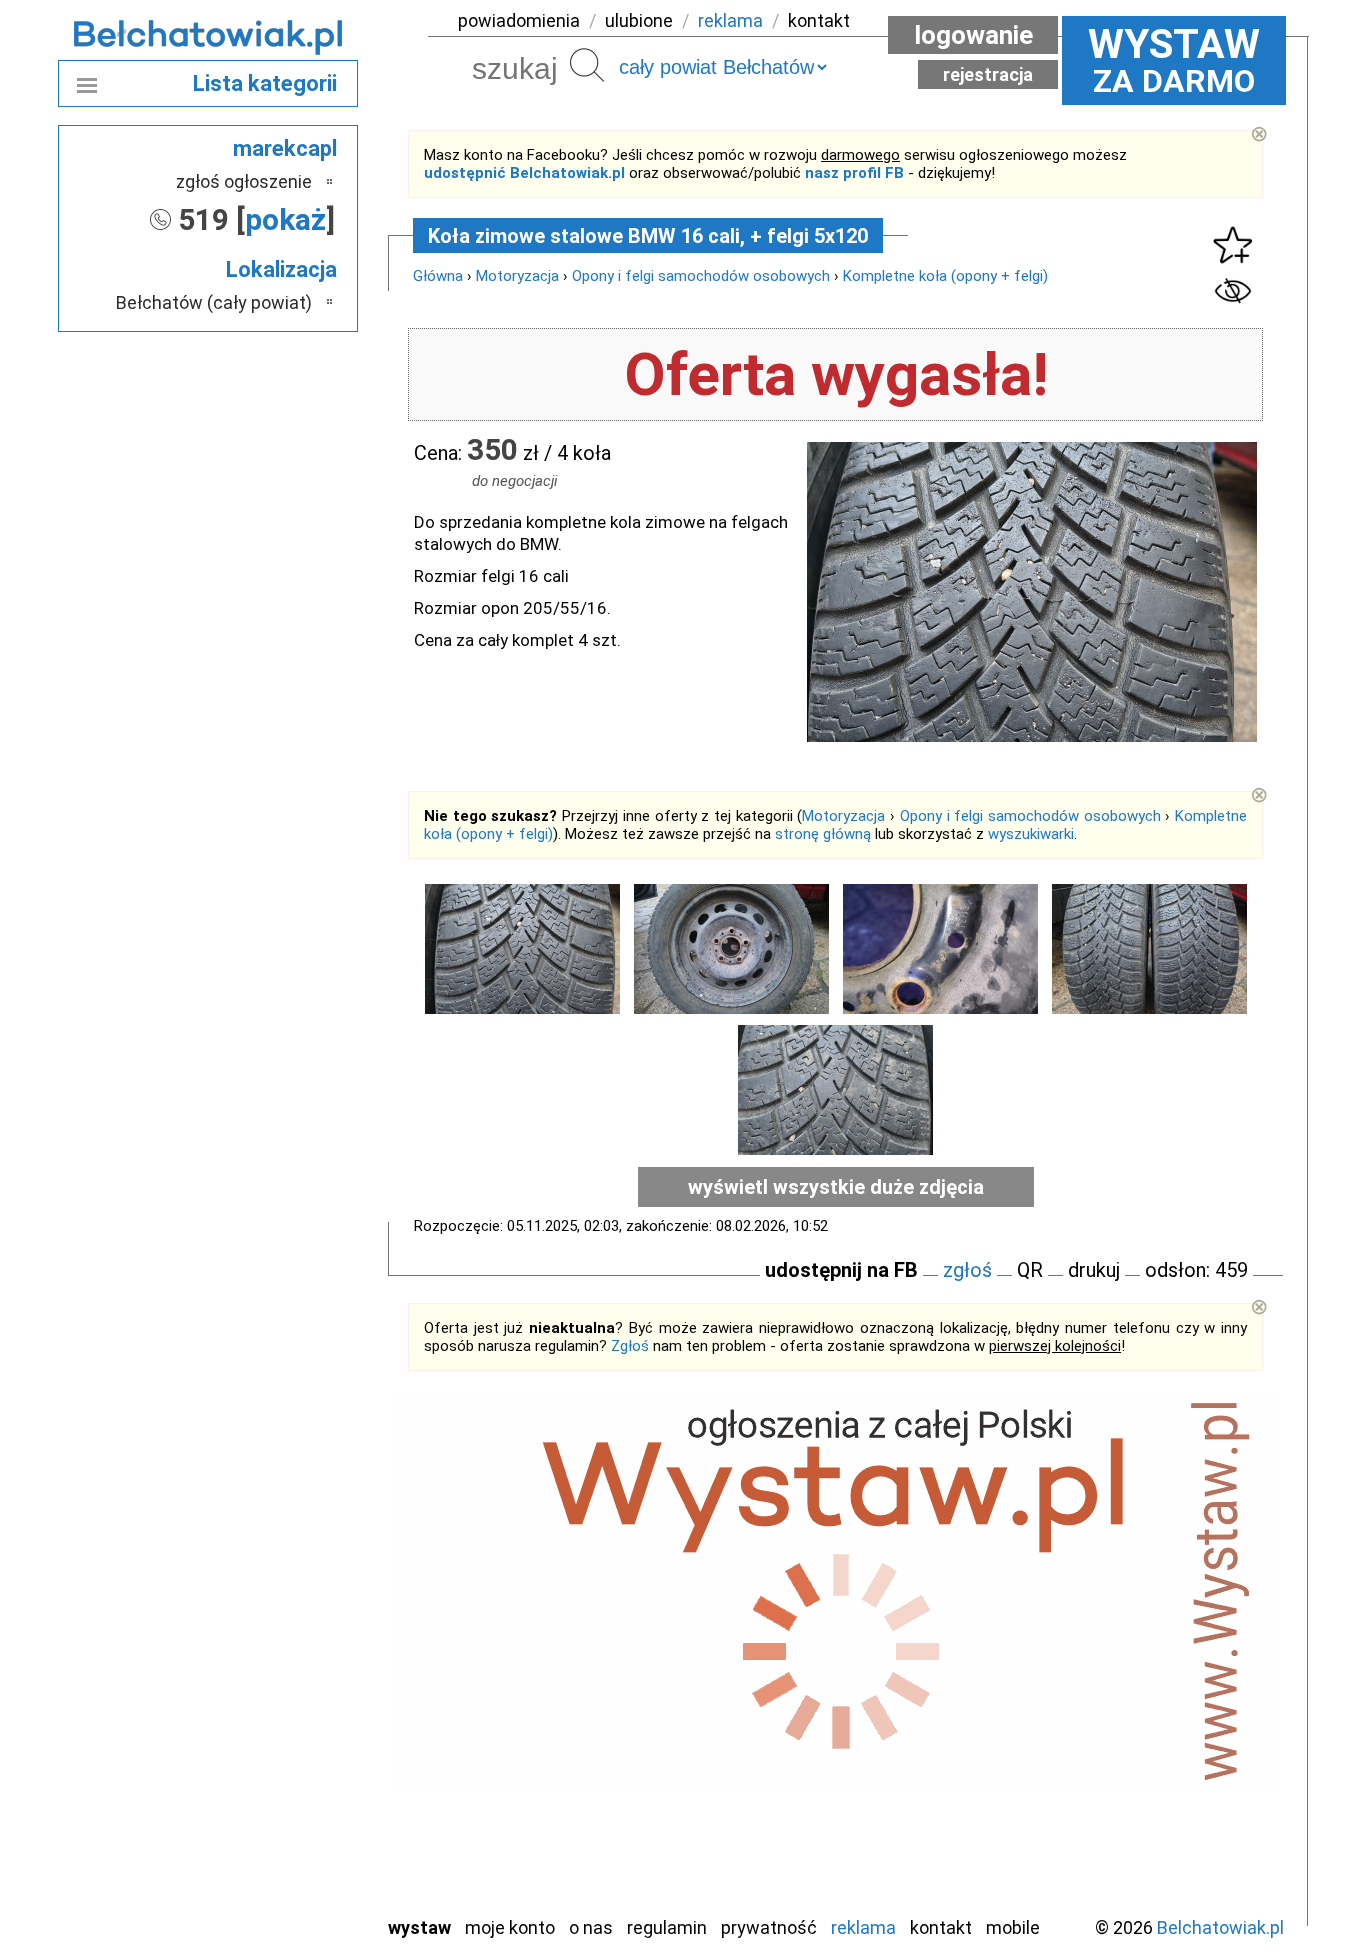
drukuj (1094, 1270)
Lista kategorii (265, 83)
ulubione (639, 20)
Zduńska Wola (262, 1898)
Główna (438, 276)
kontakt (819, 20)
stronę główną (823, 834)
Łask (294, 1574)
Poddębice (272, 1736)
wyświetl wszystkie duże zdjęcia (836, 1187)
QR (1030, 1270)
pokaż (285, 219)
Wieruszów (273, 1871)
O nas (591, 1927)
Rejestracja (988, 74)
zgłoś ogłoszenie (244, 181)
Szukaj (587, 65)
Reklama (863, 1927)
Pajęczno (278, 1709)
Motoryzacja (517, 276)
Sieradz (285, 1763)
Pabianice (277, 1682)
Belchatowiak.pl (1220, 1927)
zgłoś (967, 1270)
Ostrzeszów (268, 1655)
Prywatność (769, 1927)
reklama (730, 20)
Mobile (1013, 1927)
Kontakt (941, 1927)
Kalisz (290, 1628)
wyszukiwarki (1031, 834)
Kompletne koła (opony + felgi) (945, 276)
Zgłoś (630, 1346)
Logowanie (973, 35)
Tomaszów (272, 1790)
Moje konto (510, 1927)
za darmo (1174, 60)
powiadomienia (519, 20)
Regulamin (667, 1927)
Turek (291, 1817)
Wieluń (288, 1844)
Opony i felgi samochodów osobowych (701, 276)
